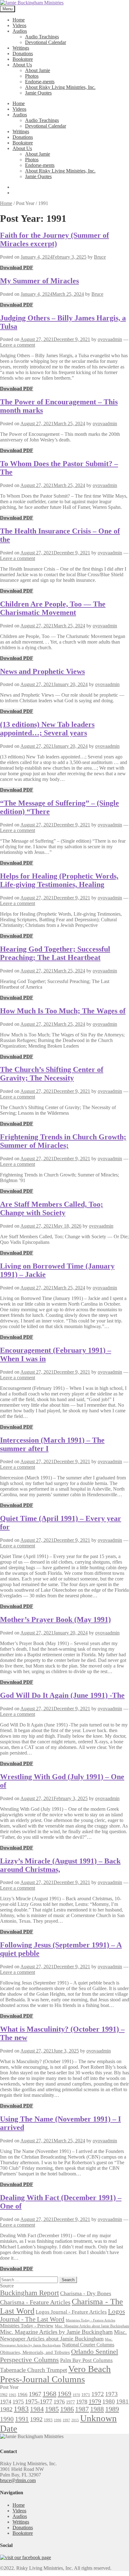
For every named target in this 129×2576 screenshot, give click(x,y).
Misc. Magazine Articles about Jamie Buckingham (92, 2326)
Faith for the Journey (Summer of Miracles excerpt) (54, 239)
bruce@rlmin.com (18, 2480)
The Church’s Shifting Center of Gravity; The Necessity (52, 1074)
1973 (111, 2394)
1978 (82, 2402)
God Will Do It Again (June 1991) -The (62, 1695)
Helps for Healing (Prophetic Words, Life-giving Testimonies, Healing (59, 880)
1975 (18, 2402)
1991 (22, 2419)
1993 (48, 2420)
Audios (20, 31)
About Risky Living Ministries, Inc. (60, 87)
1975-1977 (39, 2401)
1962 (4, 2395)
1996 (58, 2420)
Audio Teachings (42, 37)
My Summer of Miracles (39, 281)
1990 (7, 2419)
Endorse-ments (40, 82)
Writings (21, 48)
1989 (112, 2409)
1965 (13, 2395)
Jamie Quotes (38, 93)
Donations (23, 54)
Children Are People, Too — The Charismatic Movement (53, 608)
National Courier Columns (88, 2345)
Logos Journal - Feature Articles (71, 2312)
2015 (75, 2420)
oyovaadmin (110, 339)
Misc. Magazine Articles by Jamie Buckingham (56, 2332)
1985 (52, 2409)
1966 (23, 2394)
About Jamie (38, 70)
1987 (82, 2409)
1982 (6, 2409)
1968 (49, 2394)
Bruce (100, 257)
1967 (35, 2394)
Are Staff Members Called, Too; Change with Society (52, 1208)
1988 (97, 2409)
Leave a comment (18, 345)
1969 (64, 2394)
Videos (19, 25)
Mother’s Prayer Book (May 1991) (55, 1619)
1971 (86, 2395)
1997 (66, 2420)
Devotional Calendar (46, 42)
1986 (67, 2409)
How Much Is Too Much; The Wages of (63, 1011)
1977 (70, 2402)
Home (19, 20)
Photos (32, 76)
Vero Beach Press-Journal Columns (55, 2374)
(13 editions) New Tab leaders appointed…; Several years (47, 729)
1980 (109, 2401)
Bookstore (23, 59)
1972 (98, 2394)
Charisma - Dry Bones (86, 2293)
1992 (36, 2419)
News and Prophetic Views (42, 671)
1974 (6, 2402)
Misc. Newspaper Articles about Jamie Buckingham (63, 2335)
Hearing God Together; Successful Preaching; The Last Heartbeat (55, 953)
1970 (76, 2395)
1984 (37, 2409)
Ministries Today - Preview (27, 2326)
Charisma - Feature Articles (35, 2302)
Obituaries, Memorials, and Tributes (35, 2352)
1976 (59, 2402)
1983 (21, 2409)
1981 (122, 2401)
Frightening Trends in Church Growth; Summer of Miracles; (63, 1141)
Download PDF (17, 268)
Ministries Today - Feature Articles (90, 2320)
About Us (22, 65)
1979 (95, 2401)
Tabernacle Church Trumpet (34, 2370)
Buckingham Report (29, 2293)
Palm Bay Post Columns (86, 2360)
